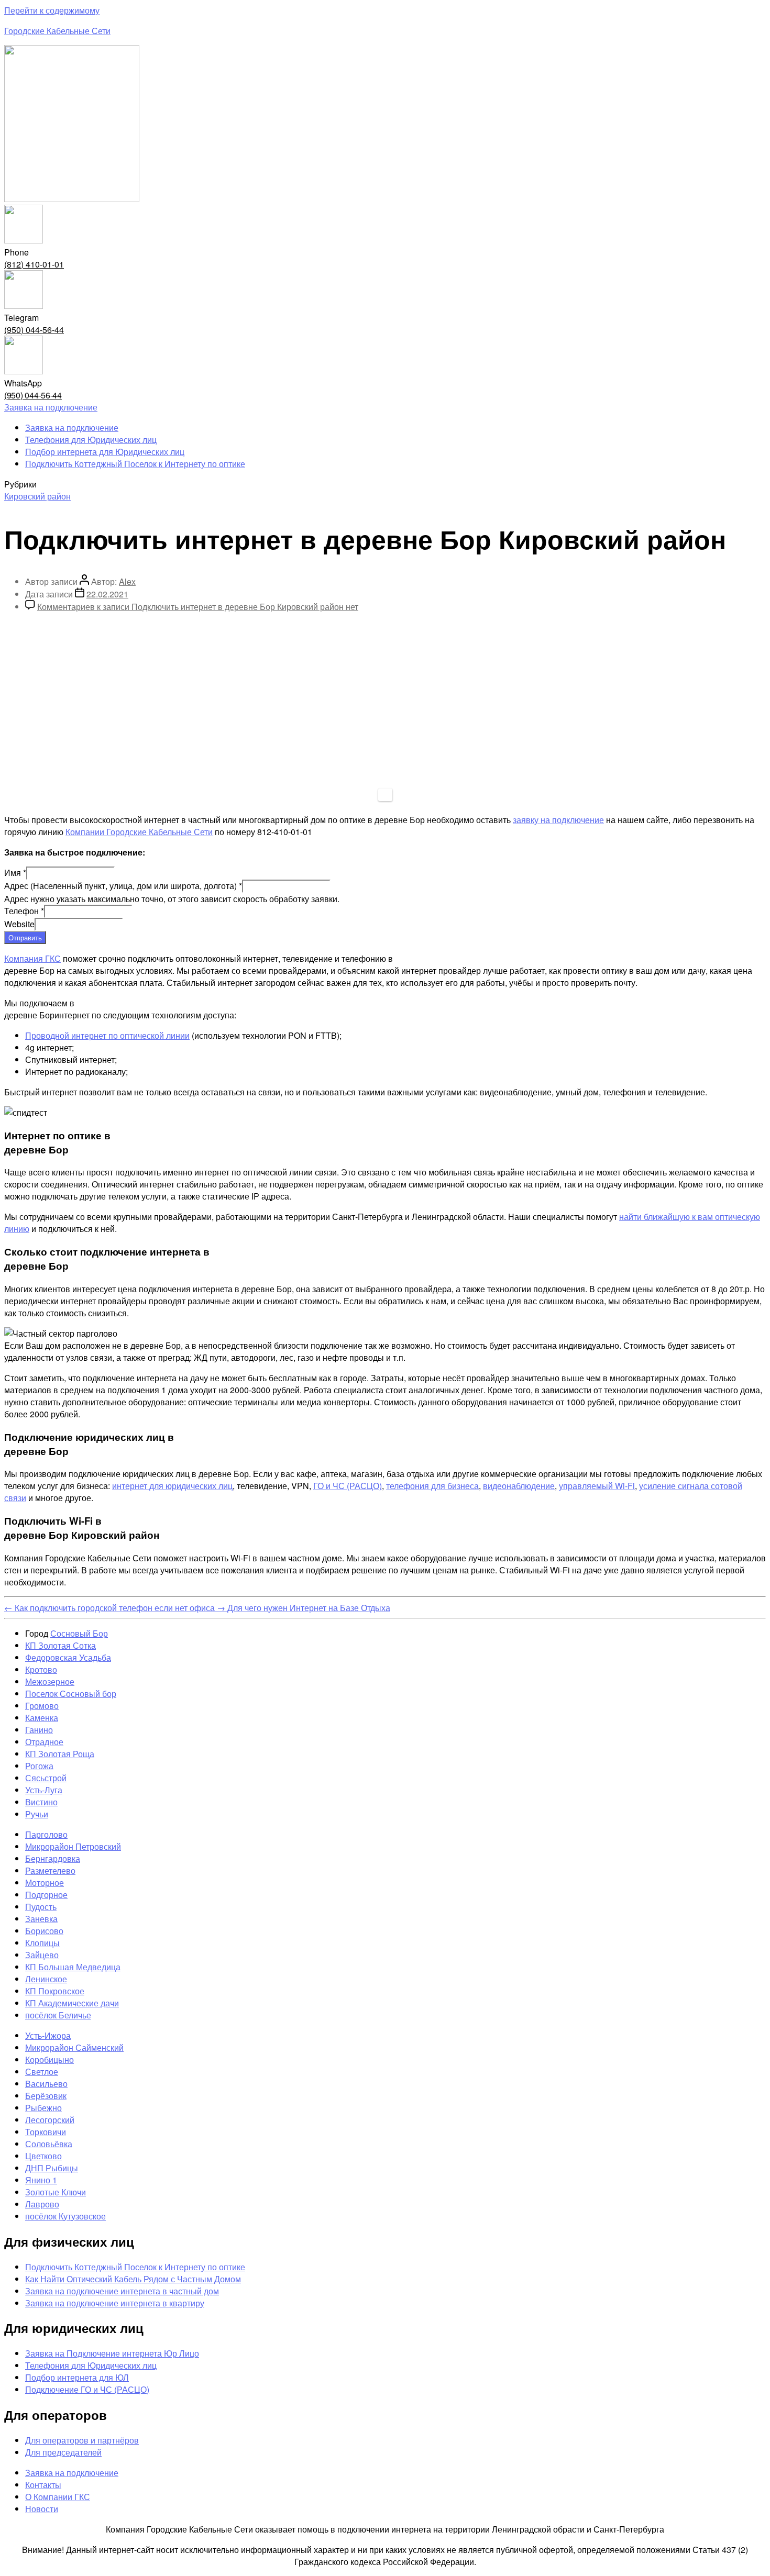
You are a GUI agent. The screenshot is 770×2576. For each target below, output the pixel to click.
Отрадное (44, 1742)
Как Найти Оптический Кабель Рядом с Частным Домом (133, 2279)
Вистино (41, 1802)
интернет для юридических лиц (172, 1486)
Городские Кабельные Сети (57, 31)
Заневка (41, 1919)
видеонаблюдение (519, 1486)
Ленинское (46, 1979)
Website (19, 924)
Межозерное (50, 1681)
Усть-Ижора (48, 2035)
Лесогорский (50, 2120)
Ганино (39, 1730)
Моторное (45, 1883)
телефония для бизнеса (432, 1486)
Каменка (42, 1718)
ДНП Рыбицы (52, 2168)
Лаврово (42, 2204)
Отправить (25, 937)
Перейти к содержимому (52, 10)
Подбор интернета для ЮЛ (77, 2377)
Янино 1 (41, 2180)
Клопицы (42, 1943)
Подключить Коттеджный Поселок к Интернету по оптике (135, 464)
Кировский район (37, 496)
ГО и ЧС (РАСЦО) (348, 1486)
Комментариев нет (198, 607)
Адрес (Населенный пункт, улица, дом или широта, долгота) (123, 886)
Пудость (41, 1907)
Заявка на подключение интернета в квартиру (115, 2303)
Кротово (41, 1669)
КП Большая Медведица (73, 1967)
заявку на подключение (558, 820)
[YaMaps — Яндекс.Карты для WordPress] (385, 795)
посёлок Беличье (58, 2015)
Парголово (46, 1834)
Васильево (46, 2084)
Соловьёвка (49, 2144)
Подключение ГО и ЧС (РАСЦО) (87, 2389)
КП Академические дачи (72, 2003)
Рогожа (39, 1766)
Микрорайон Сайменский (74, 2047)
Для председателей (63, 2452)
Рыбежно (43, 2108)
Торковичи (46, 2132)
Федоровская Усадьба (68, 1657)
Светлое (42, 2072)
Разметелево (50, 1870)
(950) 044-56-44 (34, 330)
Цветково (43, 2156)
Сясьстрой (46, 1778)
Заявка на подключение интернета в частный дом (122, 2291)
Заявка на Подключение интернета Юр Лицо (112, 2353)
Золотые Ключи (56, 2192)
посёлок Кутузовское (65, 2216)
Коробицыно (49, 2059)
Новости (42, 2509)
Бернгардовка (53, 1858)
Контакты (43, 2485)
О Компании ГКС (58, 2497)
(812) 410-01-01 (34, 264)
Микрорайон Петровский (73, 1846)
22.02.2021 (107, 594)
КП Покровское (55, 1991)
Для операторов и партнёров (82, 2440)
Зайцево (42, 1955)
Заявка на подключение (72, 428)
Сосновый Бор (79, 1633)
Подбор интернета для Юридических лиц (105, 452)
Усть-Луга (44, 1790)
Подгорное (46, 1895)
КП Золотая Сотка (60, 1645)
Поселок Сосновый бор (71, 1694)
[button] (51, 407)
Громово (42, 1706)
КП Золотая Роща (60, 1754)
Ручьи (37, 1814)
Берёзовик (46, 2096)
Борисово (44, 1931)
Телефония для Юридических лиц (91, 440)
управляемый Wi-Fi (597, 1486)
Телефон (24, 911)
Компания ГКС (32, 958)
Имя (15, 873)
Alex (127, 581)
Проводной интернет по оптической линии (107, 1035)
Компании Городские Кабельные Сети (139, 832)
